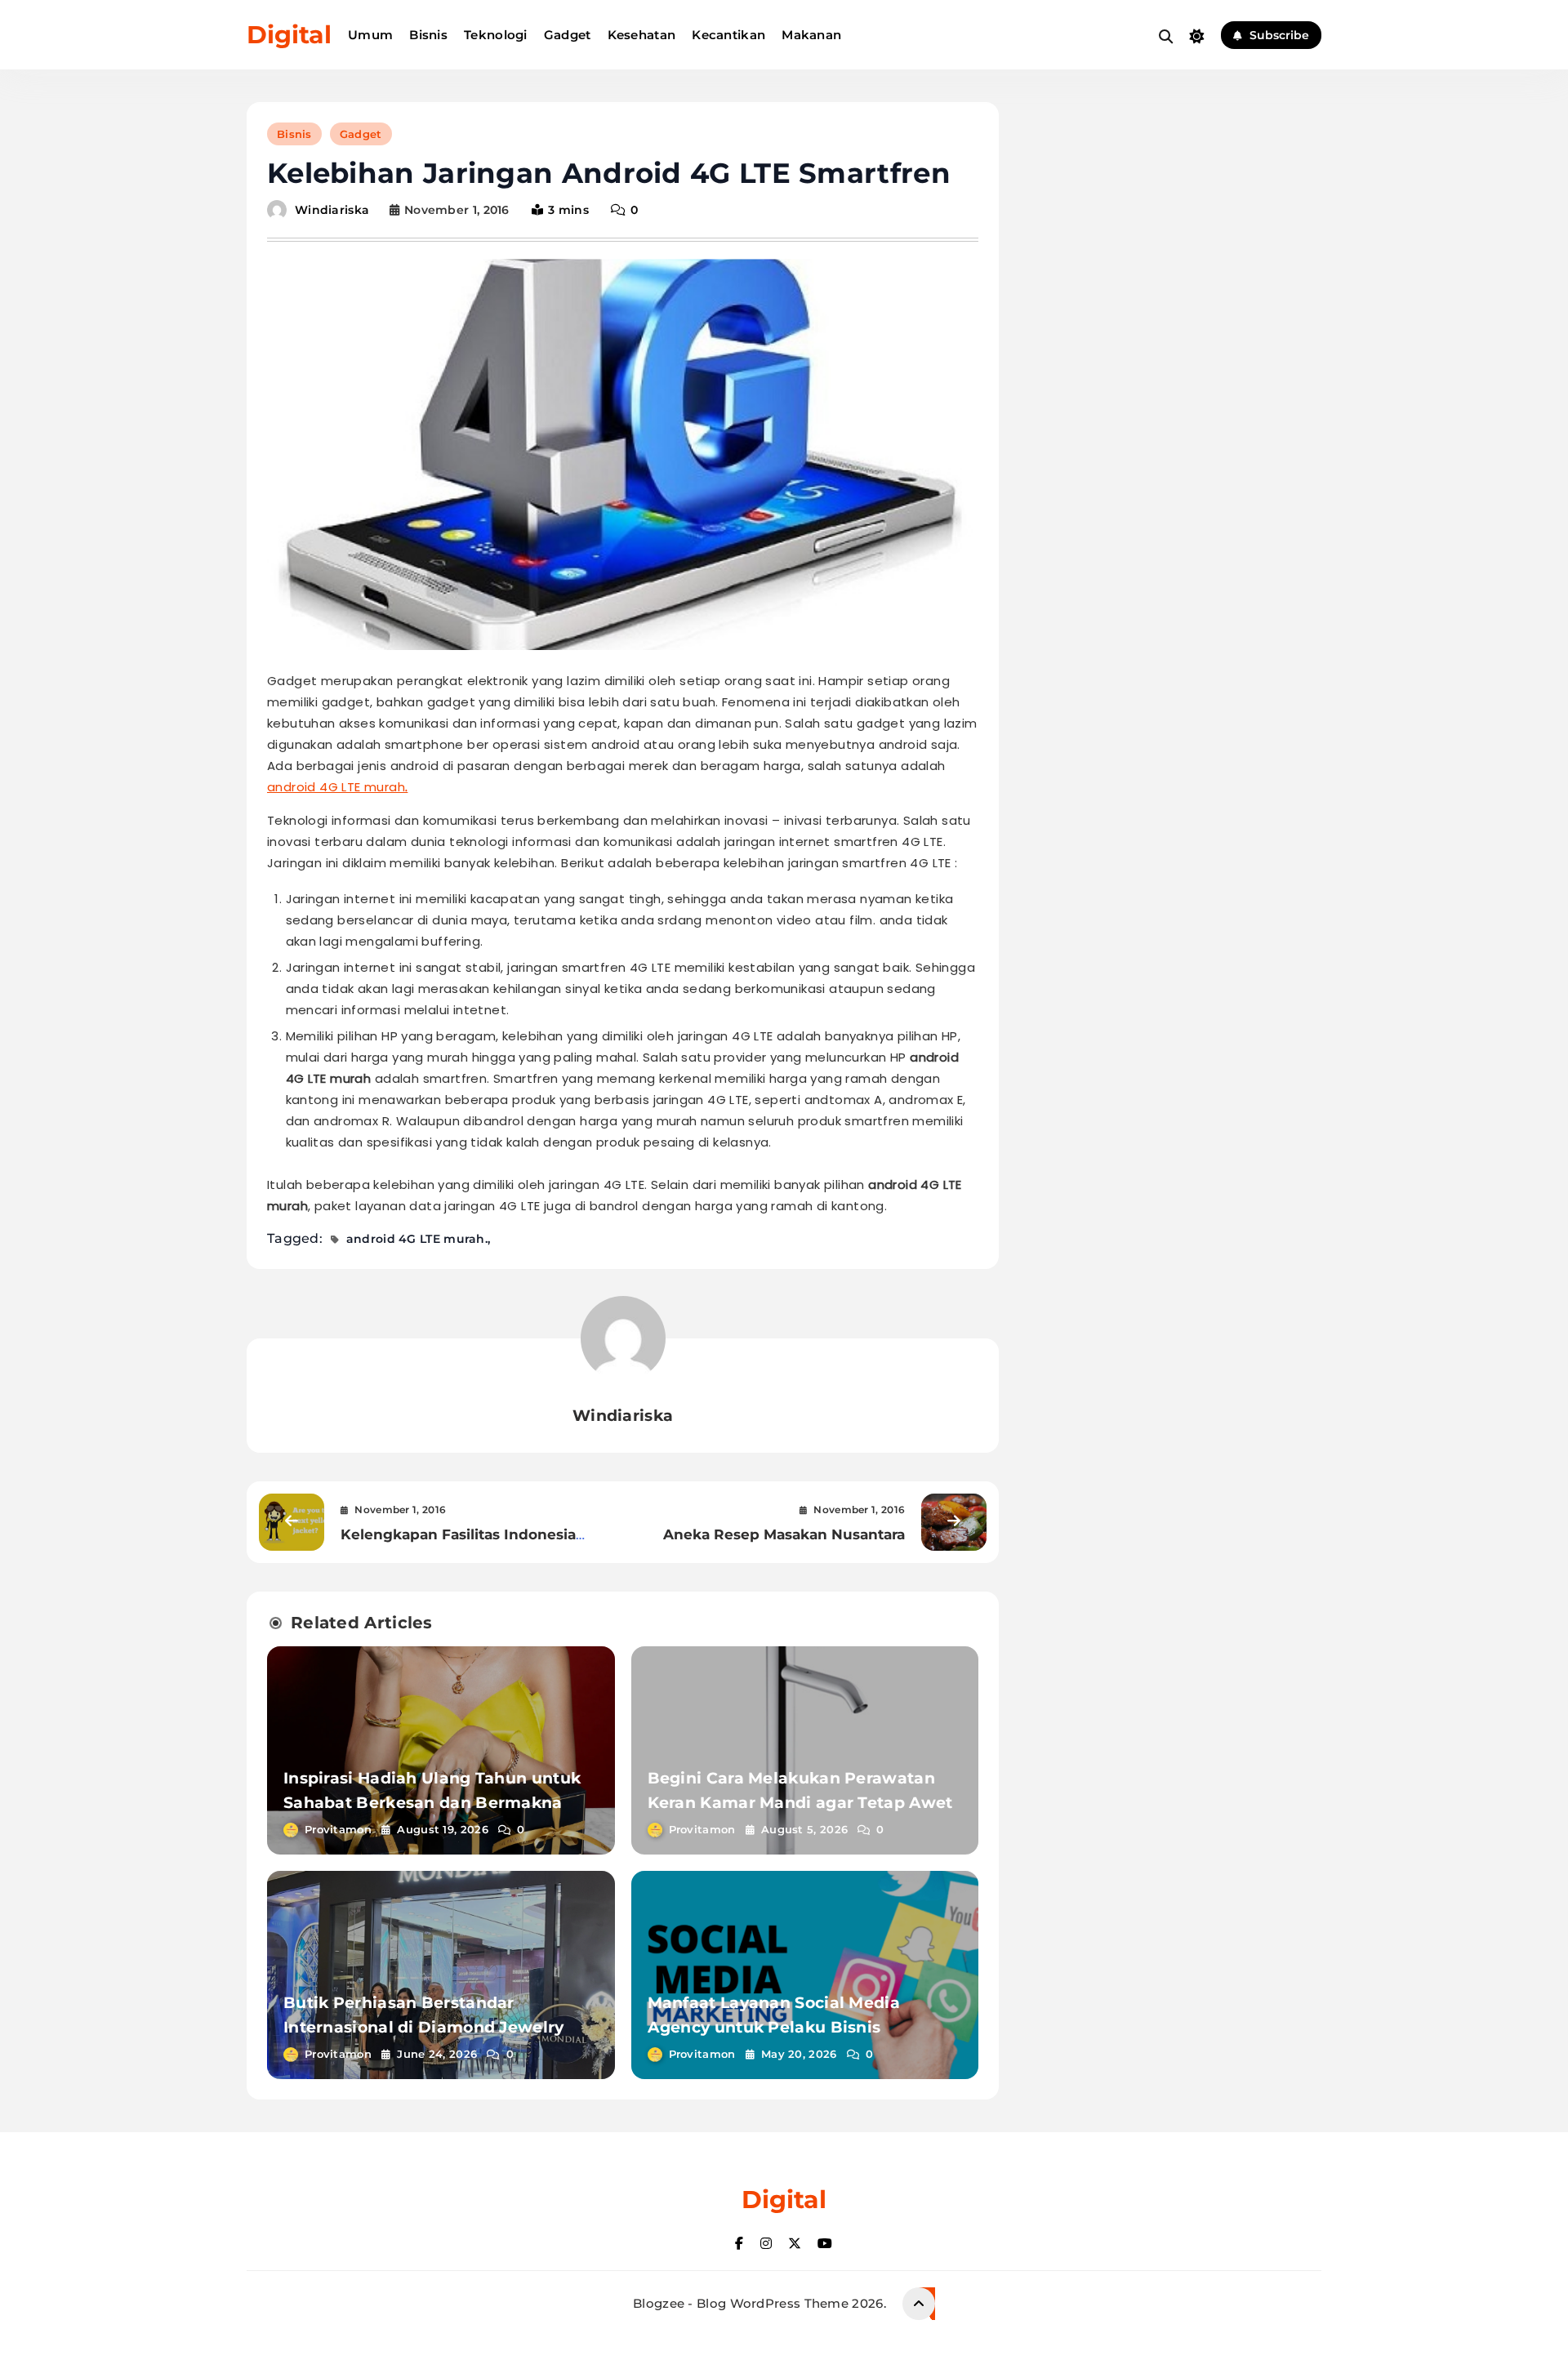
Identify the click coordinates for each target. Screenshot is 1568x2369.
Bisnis (428, 35)
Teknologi (496, 35)
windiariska (332, 210)
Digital (289, 35)
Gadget (568, 35)
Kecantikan (728, 35)
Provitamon (338, 1829)
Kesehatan (642, 35)
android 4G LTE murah (336, 787)
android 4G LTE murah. (417, 1239)
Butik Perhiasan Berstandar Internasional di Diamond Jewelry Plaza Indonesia (424, 2027)
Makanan (811, 35)
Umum (370, 35)
